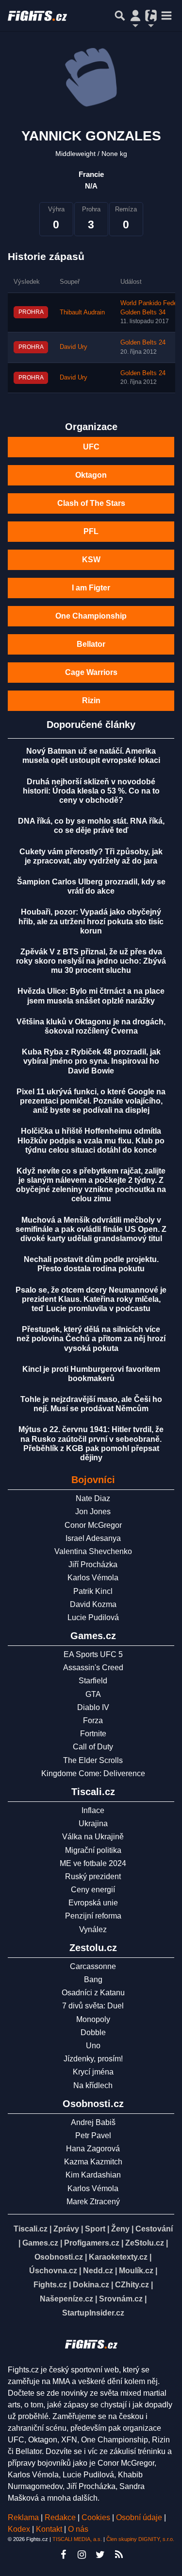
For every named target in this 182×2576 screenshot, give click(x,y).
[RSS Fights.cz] (119, 2555)
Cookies (96, 2517)
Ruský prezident (93, 1876)
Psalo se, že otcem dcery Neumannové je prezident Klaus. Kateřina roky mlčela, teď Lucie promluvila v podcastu (91, 1299)
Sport (95, 2229)
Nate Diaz (93, 1498)
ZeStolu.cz (145, 2243)
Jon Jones (93, 1512)
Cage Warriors (91, 672)
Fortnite (93, 1734)
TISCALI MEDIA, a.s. (77, 2539)
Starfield (93, 1681)
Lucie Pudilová (93, 1617)
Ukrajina (93, 1824)
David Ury (74, 347)
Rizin (91, 700)
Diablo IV (93, 1707)
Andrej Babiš (93, 2122)
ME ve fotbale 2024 (93, 1863)
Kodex (20, 2529)
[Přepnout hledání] (120, 16)
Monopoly (93, 2019)
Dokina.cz (91, 2285)
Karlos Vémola (93, 1578)
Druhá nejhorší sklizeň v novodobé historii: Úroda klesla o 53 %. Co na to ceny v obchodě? (91, 791)
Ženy (120, 2229)
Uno (93, 2046)
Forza (93, 1720)
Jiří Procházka (93, 1565)
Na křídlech (93, 2085)
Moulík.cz (136, 2271)
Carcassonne (93, 1966)
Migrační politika (93, 1850)
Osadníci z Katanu (93, 1993)
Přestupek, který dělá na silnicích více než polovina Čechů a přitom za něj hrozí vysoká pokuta (91, 1339)
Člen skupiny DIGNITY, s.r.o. (140, 2539)
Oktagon (91, 475)
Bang (93, 1980)
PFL (91, 531)
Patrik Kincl (93, 1591)
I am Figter (91, 588)
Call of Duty (93, 1747)
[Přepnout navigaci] (135, 16)
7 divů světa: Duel (93, 2006)
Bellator (91, 644)
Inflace (93, 1810)
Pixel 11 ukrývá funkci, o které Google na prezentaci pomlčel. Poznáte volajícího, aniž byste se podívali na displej (91, 1101)
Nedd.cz (98, 2271)
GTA (93, 1694)
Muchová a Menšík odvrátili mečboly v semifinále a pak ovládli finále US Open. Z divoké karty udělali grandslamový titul (91, 1229)
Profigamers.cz (92, 2243)
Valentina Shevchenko (93, 1551)
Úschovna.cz (53, 2271)
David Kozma (93, 1604)
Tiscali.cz (31, 2229)
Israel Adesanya (93, 1538)
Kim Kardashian (93, 2175)
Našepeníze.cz (66, 2299)
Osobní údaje (139, 2517)
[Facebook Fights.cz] (64, 2555)
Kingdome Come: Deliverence (93, 1773)
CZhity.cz (132, 2285)
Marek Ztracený (93, 2202)
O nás (78, 2529)
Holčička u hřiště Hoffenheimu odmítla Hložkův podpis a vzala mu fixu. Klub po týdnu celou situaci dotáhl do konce (91, 1140)
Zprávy (66, 2229)
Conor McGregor (93, 1525)
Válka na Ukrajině (93, 1837)
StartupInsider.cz (93, 2313)
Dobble (93, 2032)
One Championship (91, 616)
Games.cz (40, 2243)
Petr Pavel (93, 2135)
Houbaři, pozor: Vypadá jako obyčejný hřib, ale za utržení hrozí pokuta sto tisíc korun (91, 921)
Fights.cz (50, 2285)
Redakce (60, 2517)
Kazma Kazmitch (93, 2162)
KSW (91, 560)
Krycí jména (93, 2072)
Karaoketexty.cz (118, 2257)
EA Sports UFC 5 (93, 1654)
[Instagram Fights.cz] (82, 2555)
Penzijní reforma (93, 1916)
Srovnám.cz (121, 2299)
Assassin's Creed (93, 1668)
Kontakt (50, 2529)
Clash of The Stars (91, 503)
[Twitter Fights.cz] (100, 2555)
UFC (91, 447)
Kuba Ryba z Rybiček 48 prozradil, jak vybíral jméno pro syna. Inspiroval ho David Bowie (91, 1061)
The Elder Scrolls (93, 1760)
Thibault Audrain (82, 312)
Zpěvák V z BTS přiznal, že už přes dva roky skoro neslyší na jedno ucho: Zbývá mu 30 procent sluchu (91, 961)
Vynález (93, 1929)
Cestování (154, 2229)
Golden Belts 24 (143, 343)
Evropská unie (93, 1903)
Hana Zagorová (93, 2149)
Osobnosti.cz (59, 2257)
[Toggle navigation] (166, 16)
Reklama (23, 2517)
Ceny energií (93, 1890)
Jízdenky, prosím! (93, 2059)
